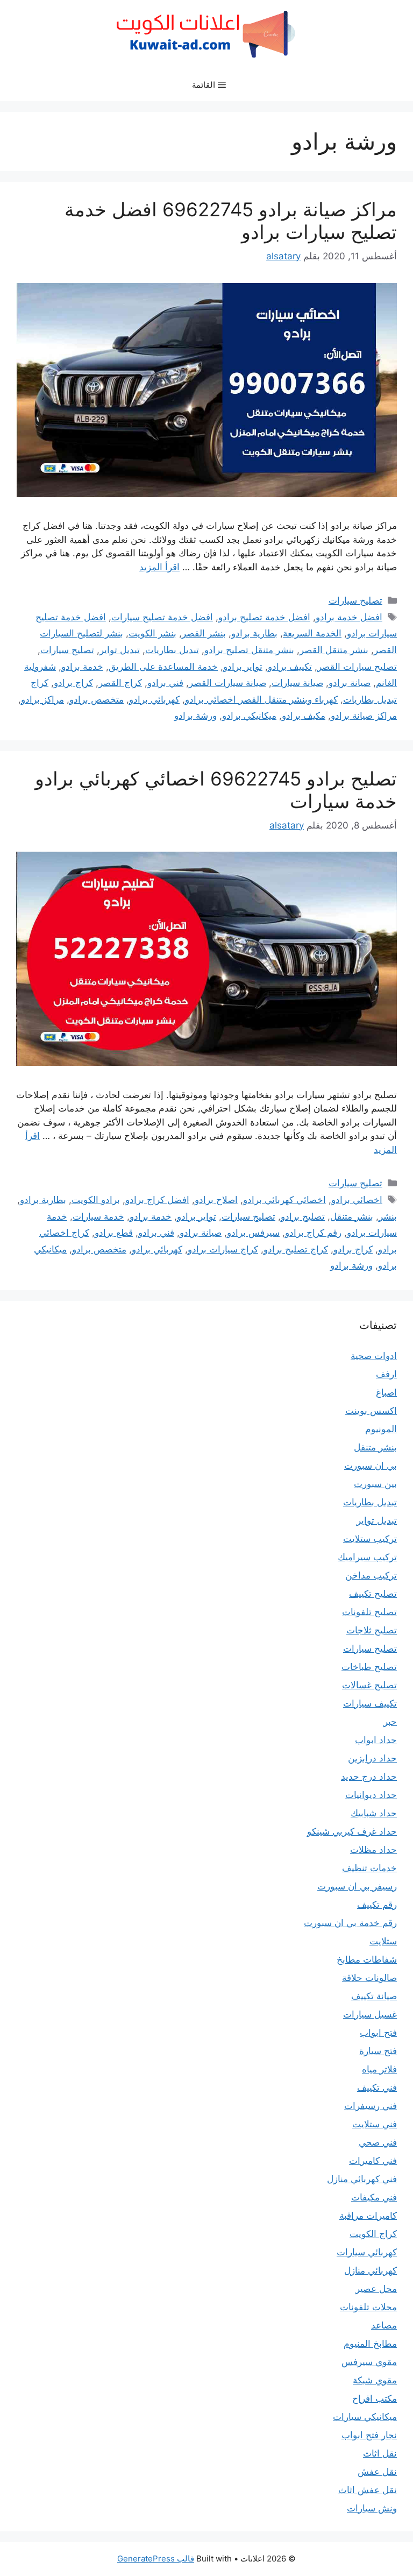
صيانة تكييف (374, 1996)
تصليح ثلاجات (372, 1630)
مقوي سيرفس (369, 2362)
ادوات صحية (374, 1356)
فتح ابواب (378, 2033)
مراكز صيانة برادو (364, 716)
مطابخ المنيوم (370, 2344)
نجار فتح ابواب (369, 2435)
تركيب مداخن (371, 1575)
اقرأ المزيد (159, 567)
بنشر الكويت (152, 633)
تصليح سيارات (355, 600)
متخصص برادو (97, 699)
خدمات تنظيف (369, 1868)
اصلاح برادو (216, 1200)
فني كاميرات (373, 2161)
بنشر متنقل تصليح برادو (249, 650)
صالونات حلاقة (369, 1978)
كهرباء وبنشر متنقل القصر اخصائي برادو (261, 699)
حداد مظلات (373, 1850)
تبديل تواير (120, 650)
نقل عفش (377, 2472)
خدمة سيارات (98, 1216)
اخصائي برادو (357, 1200)
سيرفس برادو (253, 1233)
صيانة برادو (350, 683)
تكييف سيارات (370, 1703)
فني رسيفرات (371, 2106)
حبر (390, 1722)
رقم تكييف (377, 1905)
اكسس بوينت (371, 1411)
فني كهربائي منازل (362, 2179)
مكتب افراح (375, 2398)
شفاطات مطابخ (367, 1959)
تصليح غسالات (369, 1685)
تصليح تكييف (373, 1594)
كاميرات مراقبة (368, 2216)
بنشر (388, 1216)
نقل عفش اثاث (368, 2490)
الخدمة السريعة (312, 633)
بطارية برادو (254, 633)
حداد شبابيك (374, 1813)
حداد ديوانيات (371, 1795)
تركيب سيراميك (367, 1557)
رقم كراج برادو (313, 1233)
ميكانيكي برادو (249, 716)
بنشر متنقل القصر (334, 650)
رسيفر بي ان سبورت (357, 1886)
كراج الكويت (373, 2234)
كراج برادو (73, 683)
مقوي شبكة (375, 2380)
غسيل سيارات (370, 2014)
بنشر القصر (204, 633)
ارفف (386, 1374)
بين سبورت (375, 1484)
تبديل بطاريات (172, 650)
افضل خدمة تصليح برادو (264, 617)
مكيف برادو (304, 716)
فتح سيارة (378, 2051)
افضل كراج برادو (157, 1200)
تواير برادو (243, 667)
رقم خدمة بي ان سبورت (350, 1923)
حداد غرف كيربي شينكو (352, 1831)
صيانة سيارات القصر (227, 683)
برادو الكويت (96, 1200)
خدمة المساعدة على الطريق (163, 667)
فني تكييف (377, 2087)
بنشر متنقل (352, 1216)
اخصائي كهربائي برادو (284, 1200)
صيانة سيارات (297, 683)
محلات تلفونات (368, 2307)
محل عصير (376, 2289)
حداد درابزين (372, 1758)
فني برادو (165, 683)
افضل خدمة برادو (349, 617)
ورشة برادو (195, 716)
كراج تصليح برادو (296, 1249)
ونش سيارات (372, 2508)
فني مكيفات (374, 2197)
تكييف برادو (290, 667)
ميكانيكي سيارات (365, 2417)
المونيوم (381, 1429)
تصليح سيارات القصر (357, 667)
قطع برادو (114, 1233)
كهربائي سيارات (367, 2252)
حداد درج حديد (369, 1777)
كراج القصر (120, 683)
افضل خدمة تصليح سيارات (162, 617)
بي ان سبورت (371, 1466)
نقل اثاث (380, 2453)
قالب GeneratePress (156, 2559)
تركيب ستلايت (370, 1539)
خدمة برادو (82, 667)
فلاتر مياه (379, 2069)
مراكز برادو (42, 699)
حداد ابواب (376, 1740)
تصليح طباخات (369, 1667)
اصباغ (386, 1392)
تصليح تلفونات (369, 1612)
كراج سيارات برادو (223, 1249)
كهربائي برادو (154, 699)
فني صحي (378, 2142)
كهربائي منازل (371, 2270)
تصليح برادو (303, 1216)
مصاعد (384, 2325)
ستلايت (383, 1941)
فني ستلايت (375, 2124)
